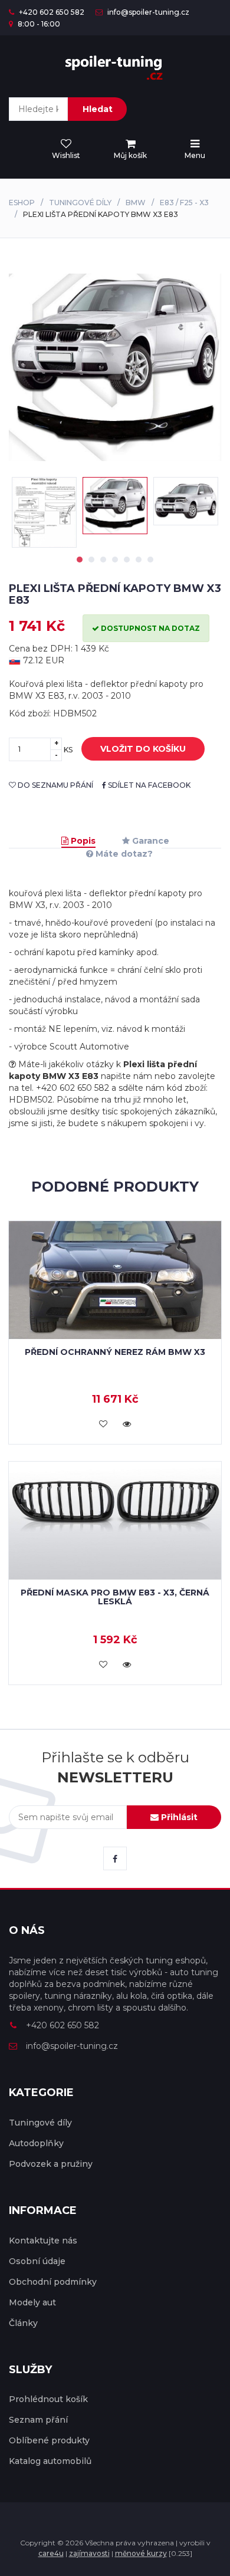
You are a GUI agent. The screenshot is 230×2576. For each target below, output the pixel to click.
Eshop (22, 203)
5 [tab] (127, 560)
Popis (82, 841)
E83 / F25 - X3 (184, 203)
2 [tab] (91, 560)
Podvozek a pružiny (51, 2164)
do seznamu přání (55, 785)
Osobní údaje (37, 2261)
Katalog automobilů (50, 2461)
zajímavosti (89, 2553)
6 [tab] (139, 560)
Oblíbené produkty (49, 2440)
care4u (51, 2553)
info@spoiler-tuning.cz (147, 12)
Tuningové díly (80, 203)
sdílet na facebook (148, 785)
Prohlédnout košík (48, 2399)
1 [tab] (80, 560)
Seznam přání (38, 2420)
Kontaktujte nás (43, 2241)
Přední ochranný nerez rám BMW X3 (115, 1352)
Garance (149, 841)
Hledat (98, 109)
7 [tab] (150, 560)
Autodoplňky (36, 2143)
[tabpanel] (115, 506)
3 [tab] (103, 560)
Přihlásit (178, 1817)
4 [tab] (115, 560)
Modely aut (32, 2302)
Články (23, 2323)
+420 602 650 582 (51, 12)
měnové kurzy (141, 2553)
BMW (136, 203)
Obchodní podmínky (53, 2282)
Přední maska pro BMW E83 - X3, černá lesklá (115, 1597)
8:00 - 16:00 (38, 24)
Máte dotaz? (123, 854)
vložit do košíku (143, 749)
